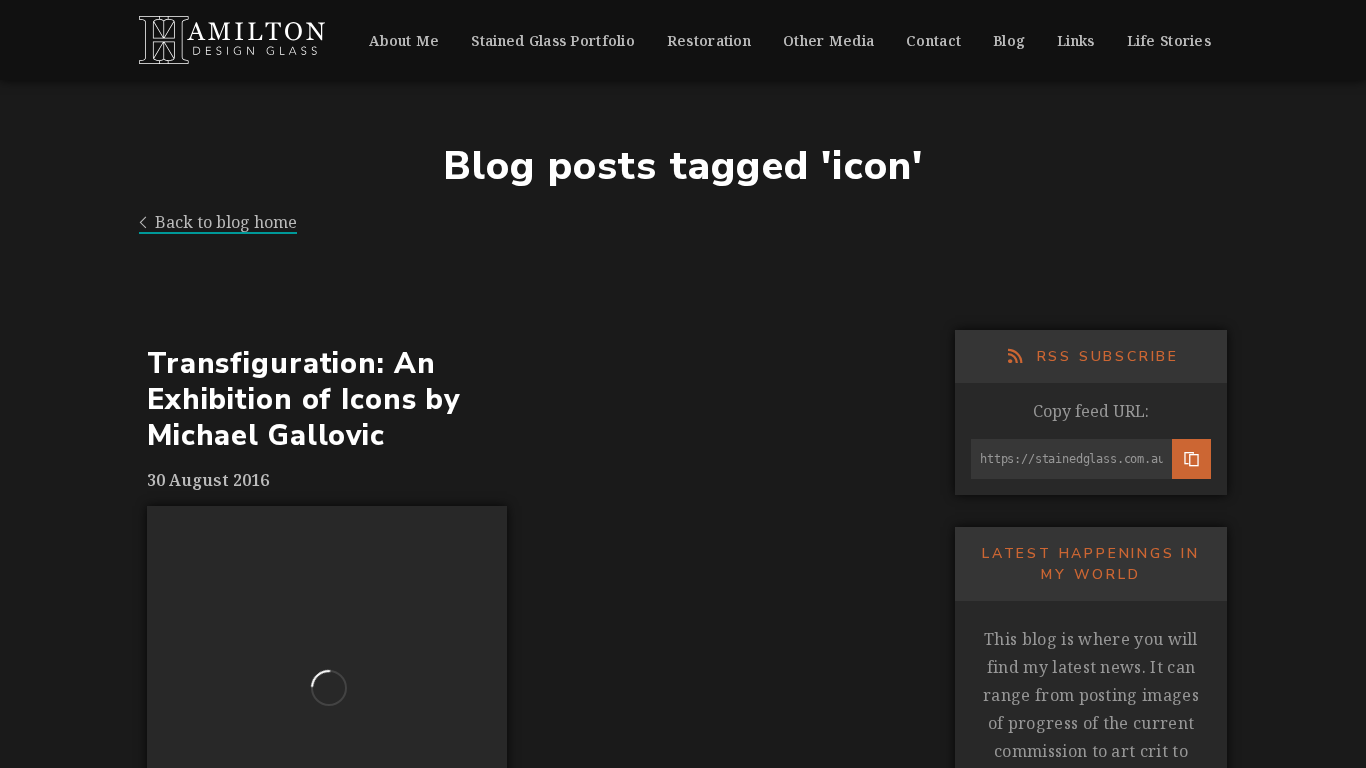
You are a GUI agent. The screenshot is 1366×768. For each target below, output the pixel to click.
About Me (404, 40)
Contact (933, 40)
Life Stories (1169, 40)
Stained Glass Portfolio (552, 40)
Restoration (709, 40)
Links (1075, 40)
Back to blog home (226, 222)
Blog (1009, 40)
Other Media (828, 40)
